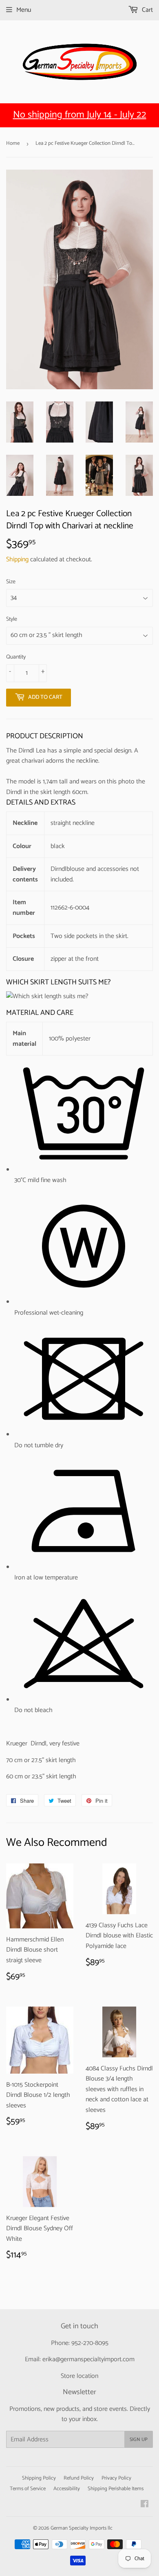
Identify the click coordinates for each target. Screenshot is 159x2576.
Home (13, 143)
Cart (147, 10)
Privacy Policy (116, 2478)
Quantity (16, 657)
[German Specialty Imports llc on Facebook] (145, 2505)
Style (12, 619)
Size (11, 582)
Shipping (17, 559)
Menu (24, 10)
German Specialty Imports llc (82, 2528)
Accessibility (67, 2489)
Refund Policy (79, 2478)
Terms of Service (28, 2489)
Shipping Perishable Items (116, 2489)
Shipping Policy (39, 2478)
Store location (79, 2376)
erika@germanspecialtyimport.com (88, 2359)
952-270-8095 (90, 2343)
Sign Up (139, 2440)
